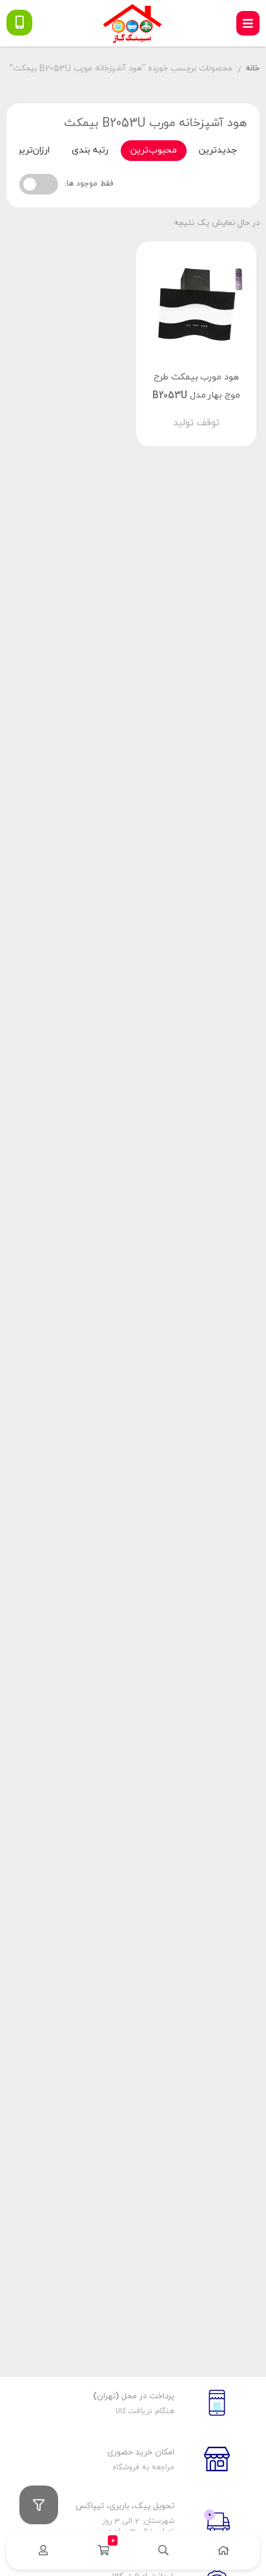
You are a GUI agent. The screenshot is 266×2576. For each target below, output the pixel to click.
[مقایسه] (184, 412)
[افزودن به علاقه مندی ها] (159, 412)
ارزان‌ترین (32, 150)
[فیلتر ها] (39, 2505)
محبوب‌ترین (154, 150)
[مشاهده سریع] (209, 412)
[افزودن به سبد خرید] (233, 412)
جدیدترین (218, 150)
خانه (252, 69)
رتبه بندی (90, 150)
